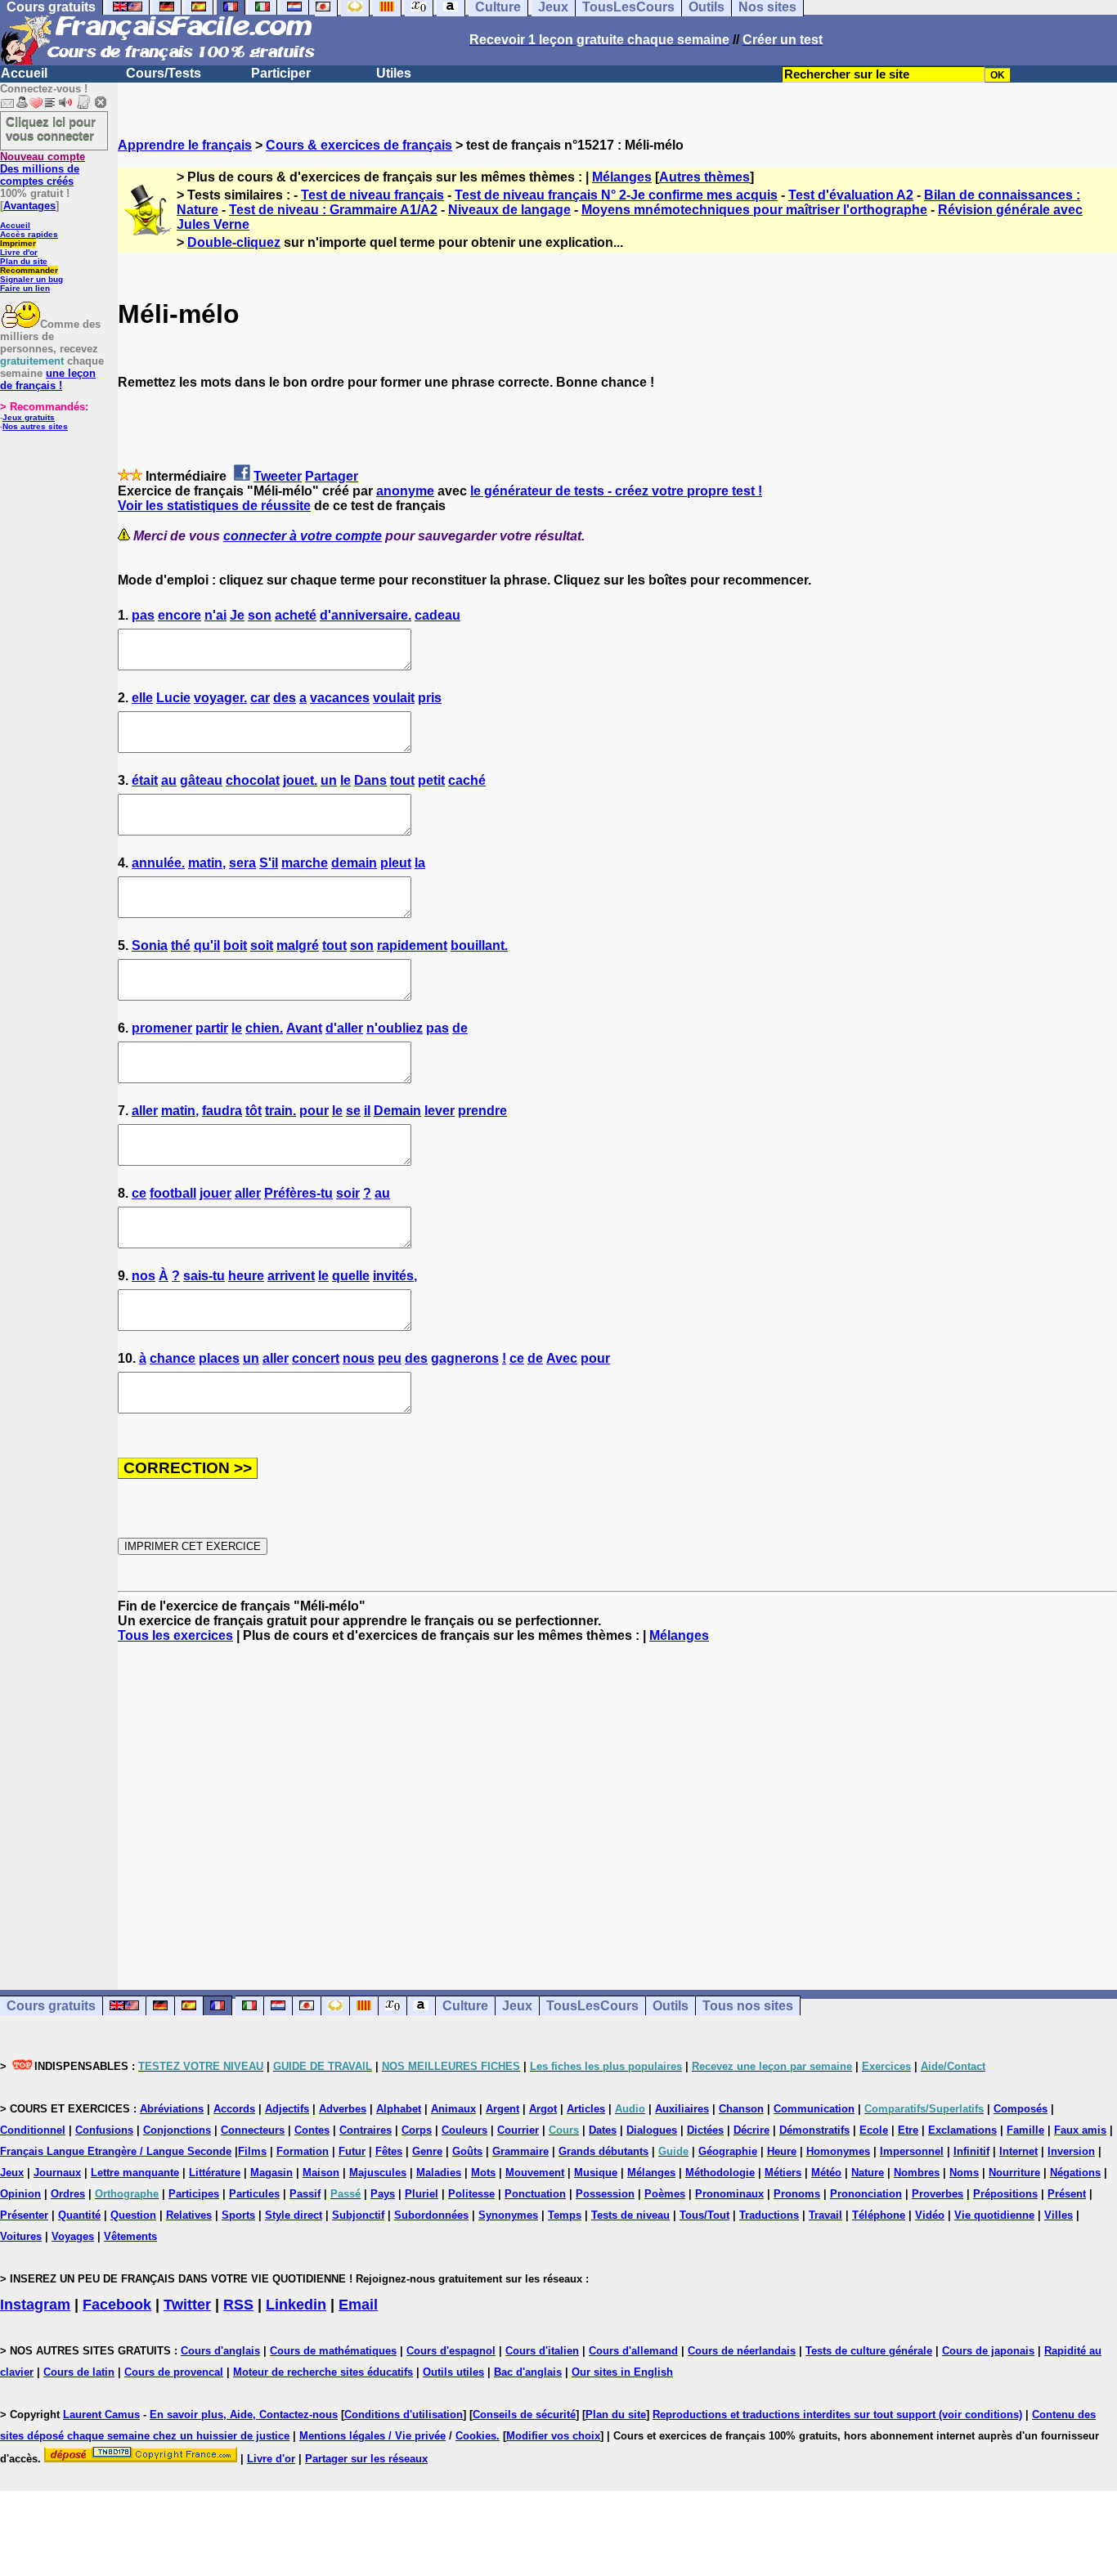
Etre (908, 2130)
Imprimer (18, 243)
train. (280, 1111)
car (260, 698)
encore (179, 615)
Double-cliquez (234, 242)
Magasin (271, 2173)
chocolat (253, 780)
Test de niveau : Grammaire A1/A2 (333, 210)
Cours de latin (79, 2372)
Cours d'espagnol (451, 2351)
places (219, 1358)
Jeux (517, 2006)
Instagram (35, 2305)
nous (359, 1358)
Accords (234, 2109)
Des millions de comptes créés (43, 169)
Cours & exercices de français (359, 145)
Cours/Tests (164, 73)
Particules (254, 2194)
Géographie (728, 2151)
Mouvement (535, 2173)
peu (390, 1358)
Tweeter (278, 476)
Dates (603, 2130)
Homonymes (838, 2151)
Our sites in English (622, 2372)
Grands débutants (603, 2151)
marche (305, 863)
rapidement (412, 945)
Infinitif (971, 2151)
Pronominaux (729, 2194)
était (145, 780)
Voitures (21, 2236)
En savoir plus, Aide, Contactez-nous (244, 2415)
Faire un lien (25, 288)
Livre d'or (19, 252)
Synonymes (508, 2215)
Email (358, 2305)
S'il (269, 863)
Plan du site (24, 261)
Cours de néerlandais (742, 2351)
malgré (298, 945)
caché (467, 780)
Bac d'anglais (528, 2372)
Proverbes (938, 2194)
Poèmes (665, 2194)
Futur (352, 2151)
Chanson (741, 2109)
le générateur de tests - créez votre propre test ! (616, 491)
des (285, 698)
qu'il (207, 945)
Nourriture (1014, 2173)
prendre (482, 1111)
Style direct (294, 2215)
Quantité (79, 2215)
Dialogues (652, 2130)
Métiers (783, 2173)
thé (181, 945)
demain (354, 863)
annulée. (158, 863)
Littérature (215, 2173)
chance (173, 1358)
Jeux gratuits (29, 417)
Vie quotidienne (994, 2215)
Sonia (150, 945)
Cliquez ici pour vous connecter (51, 128)
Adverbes (343, 2109)
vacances (340, 698)
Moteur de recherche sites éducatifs (323, 2372)
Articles (586, 2109)
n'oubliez (395, 1028)
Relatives (189, 2215)
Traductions (769, 2215)
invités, (395, 1276)
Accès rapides (29, 234)
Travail (825, 2215)
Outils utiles (453, 2372)
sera (242, 863)
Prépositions (1005, 2194)
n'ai (215, 615)
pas (143, 615)
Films (252, 2151)
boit (235, 945)
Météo (826, 2173)
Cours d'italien (542, 2351)
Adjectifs (287, 2109)
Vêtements (130, 2236)
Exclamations (962, 2130)
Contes (312, 2130)
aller (145, 1111)
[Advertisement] (617, 1802)
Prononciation (866, 2194)
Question (133, 2215)
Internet (1018, 2151)
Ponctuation (535, 2194)
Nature (868, 2173)
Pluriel (422, 2194)
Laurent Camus (101, 2415)
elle (142, 698)
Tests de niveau (630, 2215)
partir (212, 1028)
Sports (238, 2215)
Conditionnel (33, 2130)
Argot (543, 2109)
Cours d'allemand (633, 2351)
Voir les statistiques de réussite (214, 506)
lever (440, 1111)
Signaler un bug (31, 279)
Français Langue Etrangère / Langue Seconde (116, 2151)
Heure (782, 2151)
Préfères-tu (298, 1193)
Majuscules (378, 2173)
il (367, 1111)
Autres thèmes (704, 177)
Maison (321, 2173)
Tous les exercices (175, 1635)
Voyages (73, 2236)
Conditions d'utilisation (404, 2415)
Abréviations (172, 2109)
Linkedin (296, 2305)
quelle (351, 1276)
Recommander (29, 270)
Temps (565, 2215)
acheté (296, 615)
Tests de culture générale (869, 2351)
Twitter (187, 2305)
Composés (1021, 2109)
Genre (427, 2151)
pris (430, 698)
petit (431, 780)
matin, (207, 863)
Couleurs (464, 2130)
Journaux (57, 2173)
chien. (264, 1028)
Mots (483, 2173)
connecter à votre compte (303, 536)
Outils (671, 2006)
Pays (383, 2194)
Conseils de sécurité (524, 2415)
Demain (397, 1111)
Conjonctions (177, 2130)
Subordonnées (431, 2215)
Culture (465, 2006)
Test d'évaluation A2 (851, 195)
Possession (605, 2194)
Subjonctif (358, 2215)
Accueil (24, 73)
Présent (1067, 2194)
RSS (238, 2305)
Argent (502, 2109)
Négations (1075, 2173)
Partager (332, 476)
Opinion (20, 2194)
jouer (215, 1193)
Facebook (117, 2305)
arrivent (291, 1276)
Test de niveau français (372, 195)
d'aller (344, 1028)
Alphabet (399, 2109)
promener (162, 1028)
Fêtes (389, 2151)
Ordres (68, 2194)
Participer (281, 73)
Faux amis (1080, 2130)
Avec (562, 1358)
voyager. (220, 698)
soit (262, 945)
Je (237, 615)
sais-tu (204, 1276)
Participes (194, 2194)
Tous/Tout (704, 2215)
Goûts (467, 2151)
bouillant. (479, 945)
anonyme (405, 491)
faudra (222, 1111)
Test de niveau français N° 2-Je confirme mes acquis (616, 195)
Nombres (917, 2173)
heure (246, 1276)
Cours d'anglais (220, 2351)
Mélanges (622, 177)
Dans (370, 780)
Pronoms (797, 2194)
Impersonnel (912, 2151)
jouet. (300, 780)
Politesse (471, 2194)
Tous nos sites (748, 2006)
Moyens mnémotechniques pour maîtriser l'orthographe (754, 210)
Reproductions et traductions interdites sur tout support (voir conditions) (837, 2415)
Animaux (453, 2109)
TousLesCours (592, 2006)
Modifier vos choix (553, 2436)
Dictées (705, 2130)
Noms (964, 2173)
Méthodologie (720, 2173)
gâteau (201, 780)
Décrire (751, 2130)
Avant (304, 1028)
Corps (417, 2130)
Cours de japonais (988, 2351)
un (329, 780)
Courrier (518, 2130)
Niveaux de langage (509, 210)
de (460, 1028)
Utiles (394, 73)
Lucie (173, 698)
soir (348, 1193)
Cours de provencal (174, 2372)
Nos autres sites (35, 426)
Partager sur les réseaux (366, 2459)
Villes (1059, 2215)
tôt (253, 1111)
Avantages (29, 206)
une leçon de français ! (48, 379)
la (420, 863)
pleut (396, 863)
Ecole (874, 2130)
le (345, 780)
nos (144, 1276)
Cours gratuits (51, 2006)
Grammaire (520, 2151)
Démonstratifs (814, 2130)
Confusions (104, 2130)
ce (139, 1193)
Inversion (1071, 2151)
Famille (1025, 2130)
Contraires (366, 2130)
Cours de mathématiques (333, 2351)
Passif (305, 2194)
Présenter (24, 2215)
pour (314, 1111)
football (173, 1193)
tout (402, 780)
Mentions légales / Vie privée (372, 2436)
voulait (394, 698)
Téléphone (879, 2215)
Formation (303, 2151)
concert (316, 1358)
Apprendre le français (185, 145)
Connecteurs (253, 2130)
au (169, 780)
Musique (596, 2173)
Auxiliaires (682, 2109)
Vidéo (930, 2215)
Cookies (476, 2436)
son (260, 615)
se (353, 1111)
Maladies (439, 2173)
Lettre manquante (135, 2173)
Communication (814, 2109)
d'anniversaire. (366, 615)
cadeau (437, 615)
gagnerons (465, 1358)
